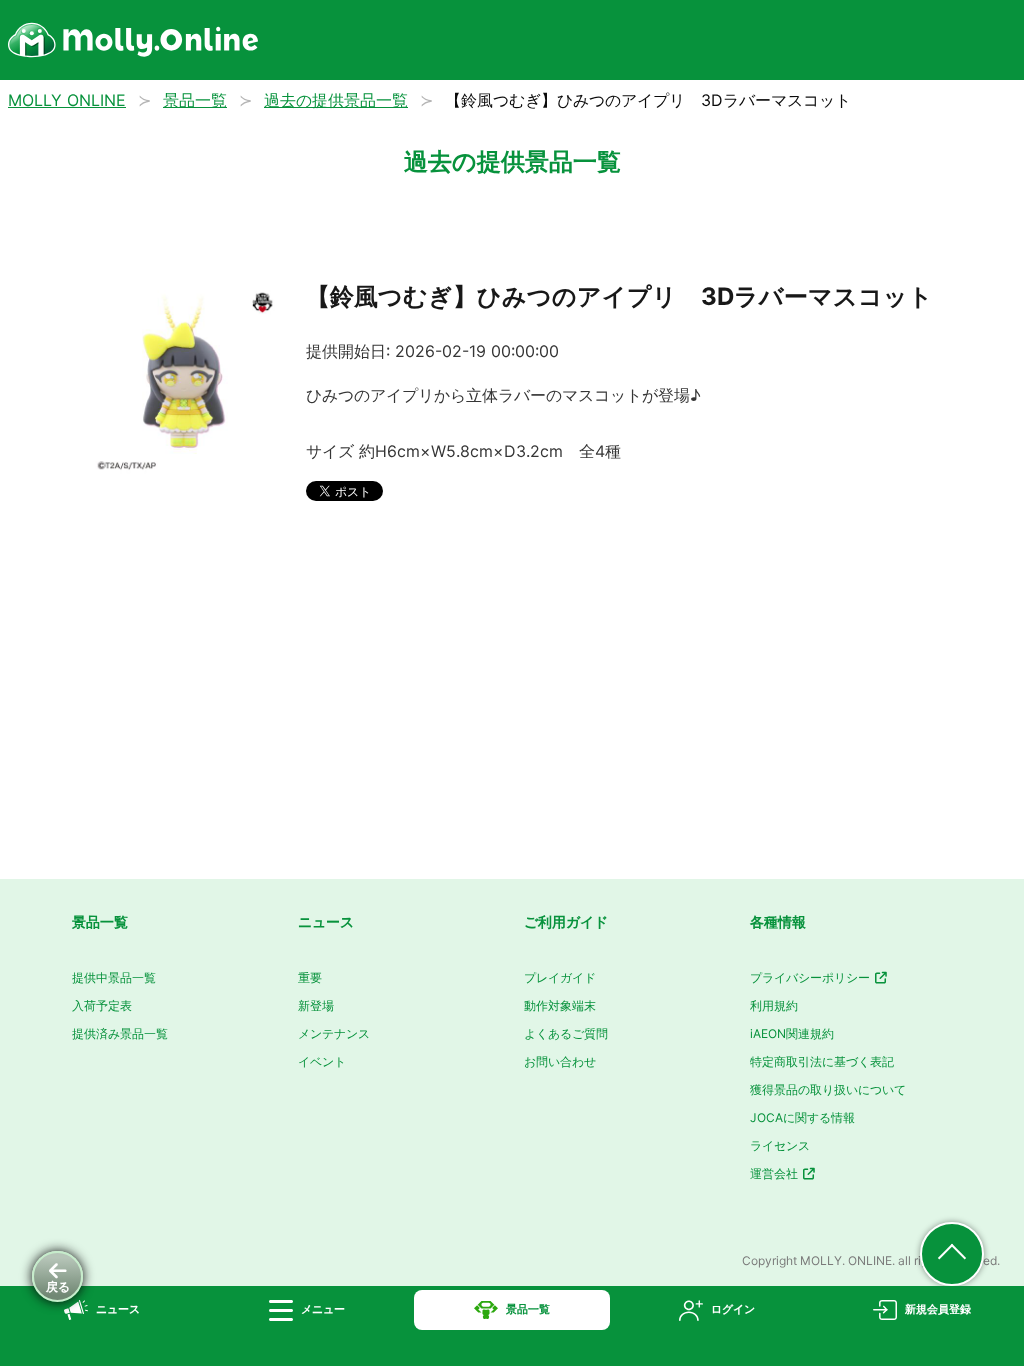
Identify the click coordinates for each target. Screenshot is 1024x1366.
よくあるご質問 (566, 1033)
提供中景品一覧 (114, 977)
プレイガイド (560, 977)
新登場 (316, 1005)
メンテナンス (334, 1033)
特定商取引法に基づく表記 (822, 1061)
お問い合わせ (560, 1061)
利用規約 (774, 1005)
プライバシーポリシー (811, 977)
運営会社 (775, 1173)
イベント (322, 1061)
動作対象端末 (560, 1005)
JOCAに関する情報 (802, 1117)
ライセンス (780, 1145)
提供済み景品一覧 (120, 1033)
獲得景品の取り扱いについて (828, 1089)
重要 (310, 977)
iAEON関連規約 (792, 1033)
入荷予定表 (102, 1005)
